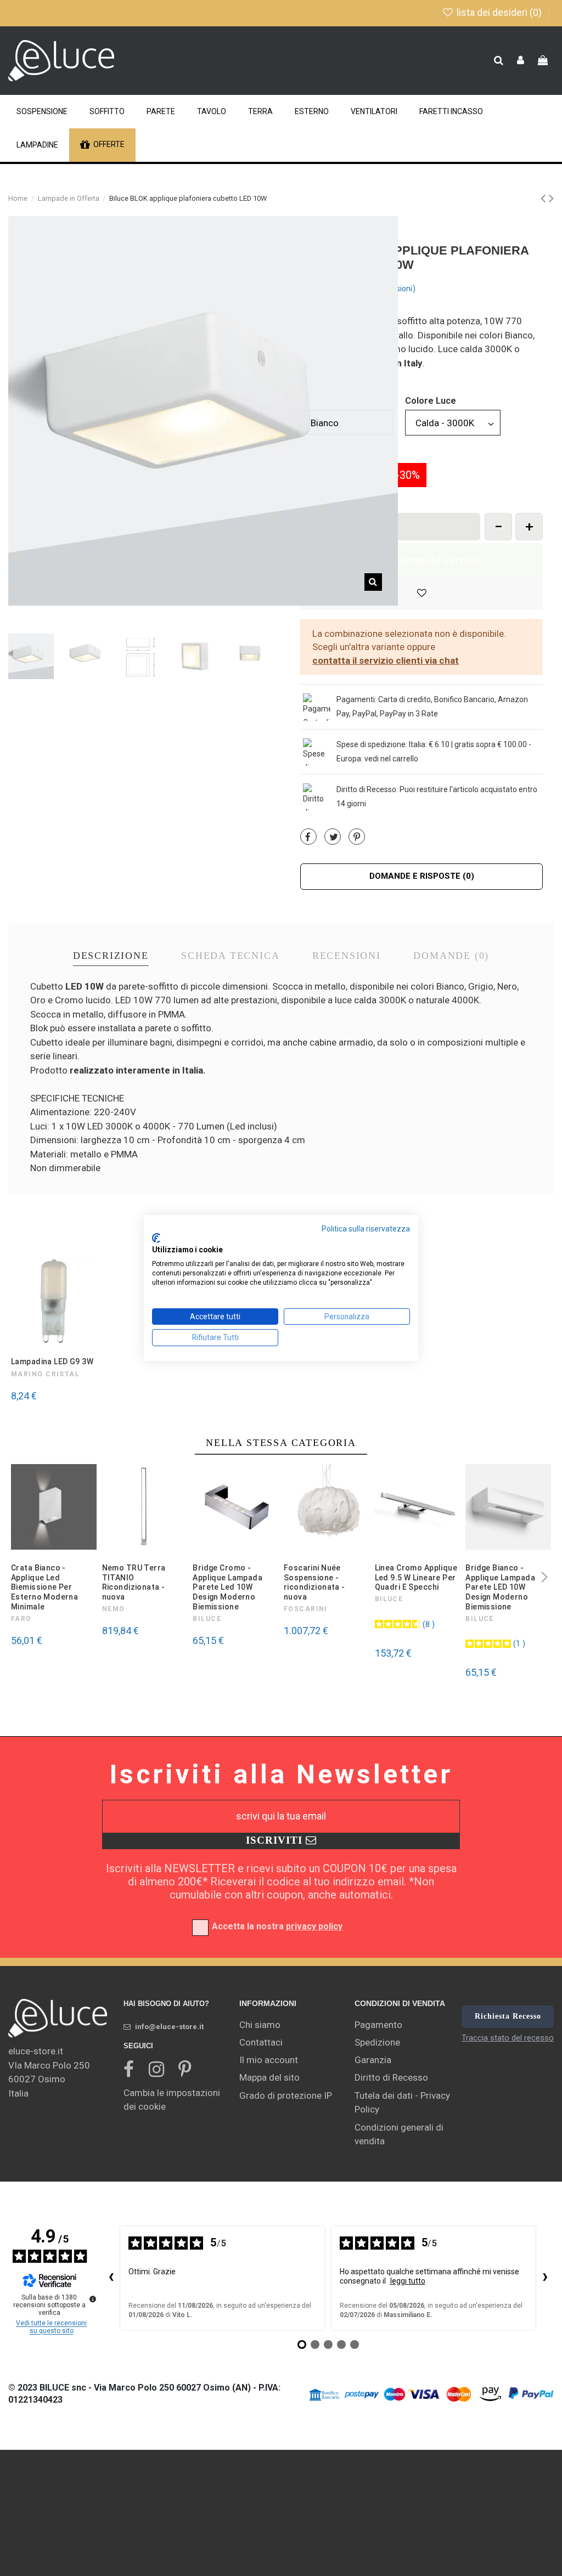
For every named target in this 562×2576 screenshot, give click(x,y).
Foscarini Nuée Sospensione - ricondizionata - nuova (314, 1582)
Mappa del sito (269, 2077)
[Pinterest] (357, 837)
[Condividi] (308, 837)
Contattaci (261, 2042)
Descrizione (111, 956)
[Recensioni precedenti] (111, 2278)
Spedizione (377, 2042)
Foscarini (306, 1609)
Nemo (114, 1609)
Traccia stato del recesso (508, 2038)
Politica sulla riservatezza (366, 1229)
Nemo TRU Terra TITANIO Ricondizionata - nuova (134, 1582)
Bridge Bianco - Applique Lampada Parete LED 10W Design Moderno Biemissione (500, 1587)
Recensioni (347, 956)
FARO (21, 1619)
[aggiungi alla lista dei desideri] (421, 594)
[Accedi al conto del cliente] (521, 61)
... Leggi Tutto (324, 377)
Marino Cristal (45, 1374)
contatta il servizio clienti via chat (386, 660)
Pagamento (378, 2025)
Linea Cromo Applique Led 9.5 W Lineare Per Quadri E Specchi (416, 1577)
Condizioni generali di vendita (399, 2134)
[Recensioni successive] (545, 2278)
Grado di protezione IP (286, 2095)
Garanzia (373, 2060)
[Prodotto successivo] (551, 198)
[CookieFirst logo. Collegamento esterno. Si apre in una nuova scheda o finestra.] (156, 1238)
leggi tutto (408, 2281)
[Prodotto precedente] (545, 198)
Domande (451, 956)
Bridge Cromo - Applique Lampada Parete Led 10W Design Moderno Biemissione (227, 1587)
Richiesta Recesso (508, 2016)
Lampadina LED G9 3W (52, 1362)
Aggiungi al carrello (432, 560)
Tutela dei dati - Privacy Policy (402, 2103)
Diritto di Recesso (391, 2077)
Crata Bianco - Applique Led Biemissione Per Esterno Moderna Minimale (44, 1587)
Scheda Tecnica (230, 956)
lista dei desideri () (499, 12)
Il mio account (269, 2060)
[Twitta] (334, 837)
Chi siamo (260, 2025)
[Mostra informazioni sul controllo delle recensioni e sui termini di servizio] (93, 2299)
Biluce (207, 1619)
